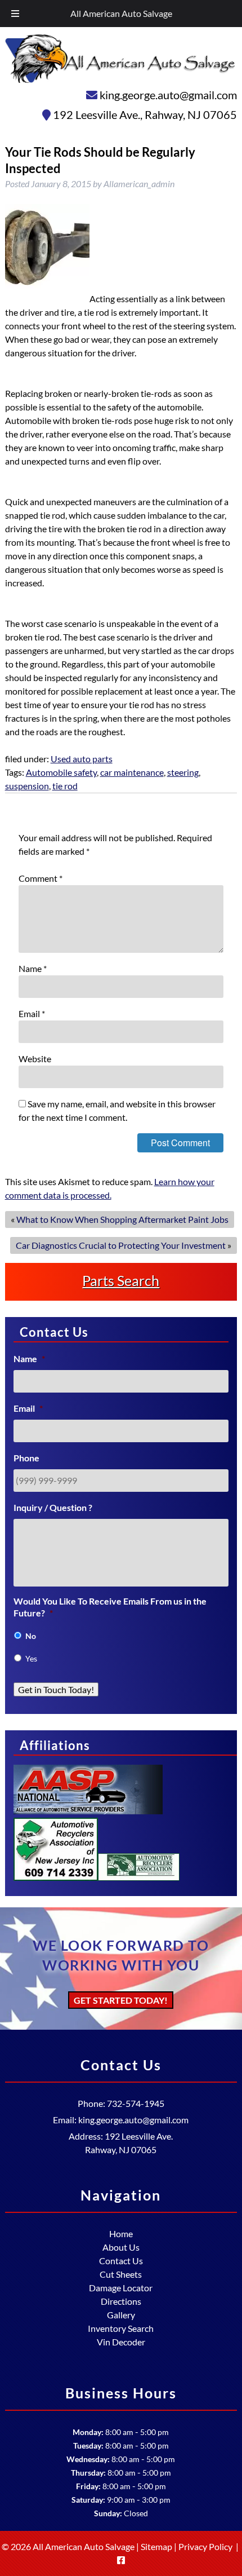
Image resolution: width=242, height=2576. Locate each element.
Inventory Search (121, 2328)
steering (183, 772)
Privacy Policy (205, 2546)
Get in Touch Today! (56, 1689)
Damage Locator (121, 2288)
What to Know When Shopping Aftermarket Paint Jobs (122, 1219)
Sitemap (156, 2546)
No (31, 1636)
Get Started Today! (121, 2000)
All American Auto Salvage (121, 13)
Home (121, 2233)
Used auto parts (82, 759)
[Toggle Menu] (15, 14)
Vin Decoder (121, 2342)
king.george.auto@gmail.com (168, 95)
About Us (121, 2247)
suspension (27, 786)
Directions (121, 2301)
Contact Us (121, 2261)
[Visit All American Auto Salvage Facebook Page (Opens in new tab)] (121, 2560)
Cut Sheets (121, 2274)
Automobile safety (61, 772)
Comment (41, 878)
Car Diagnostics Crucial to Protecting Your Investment (121, 1245)
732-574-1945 (136, 2103)
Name (33, 968)
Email (32, 1013)
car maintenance (132, 772)
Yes (31, 1658)
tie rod (65, 786)
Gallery (121, 2315)
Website (35, 1059)
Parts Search (121, 1280)
